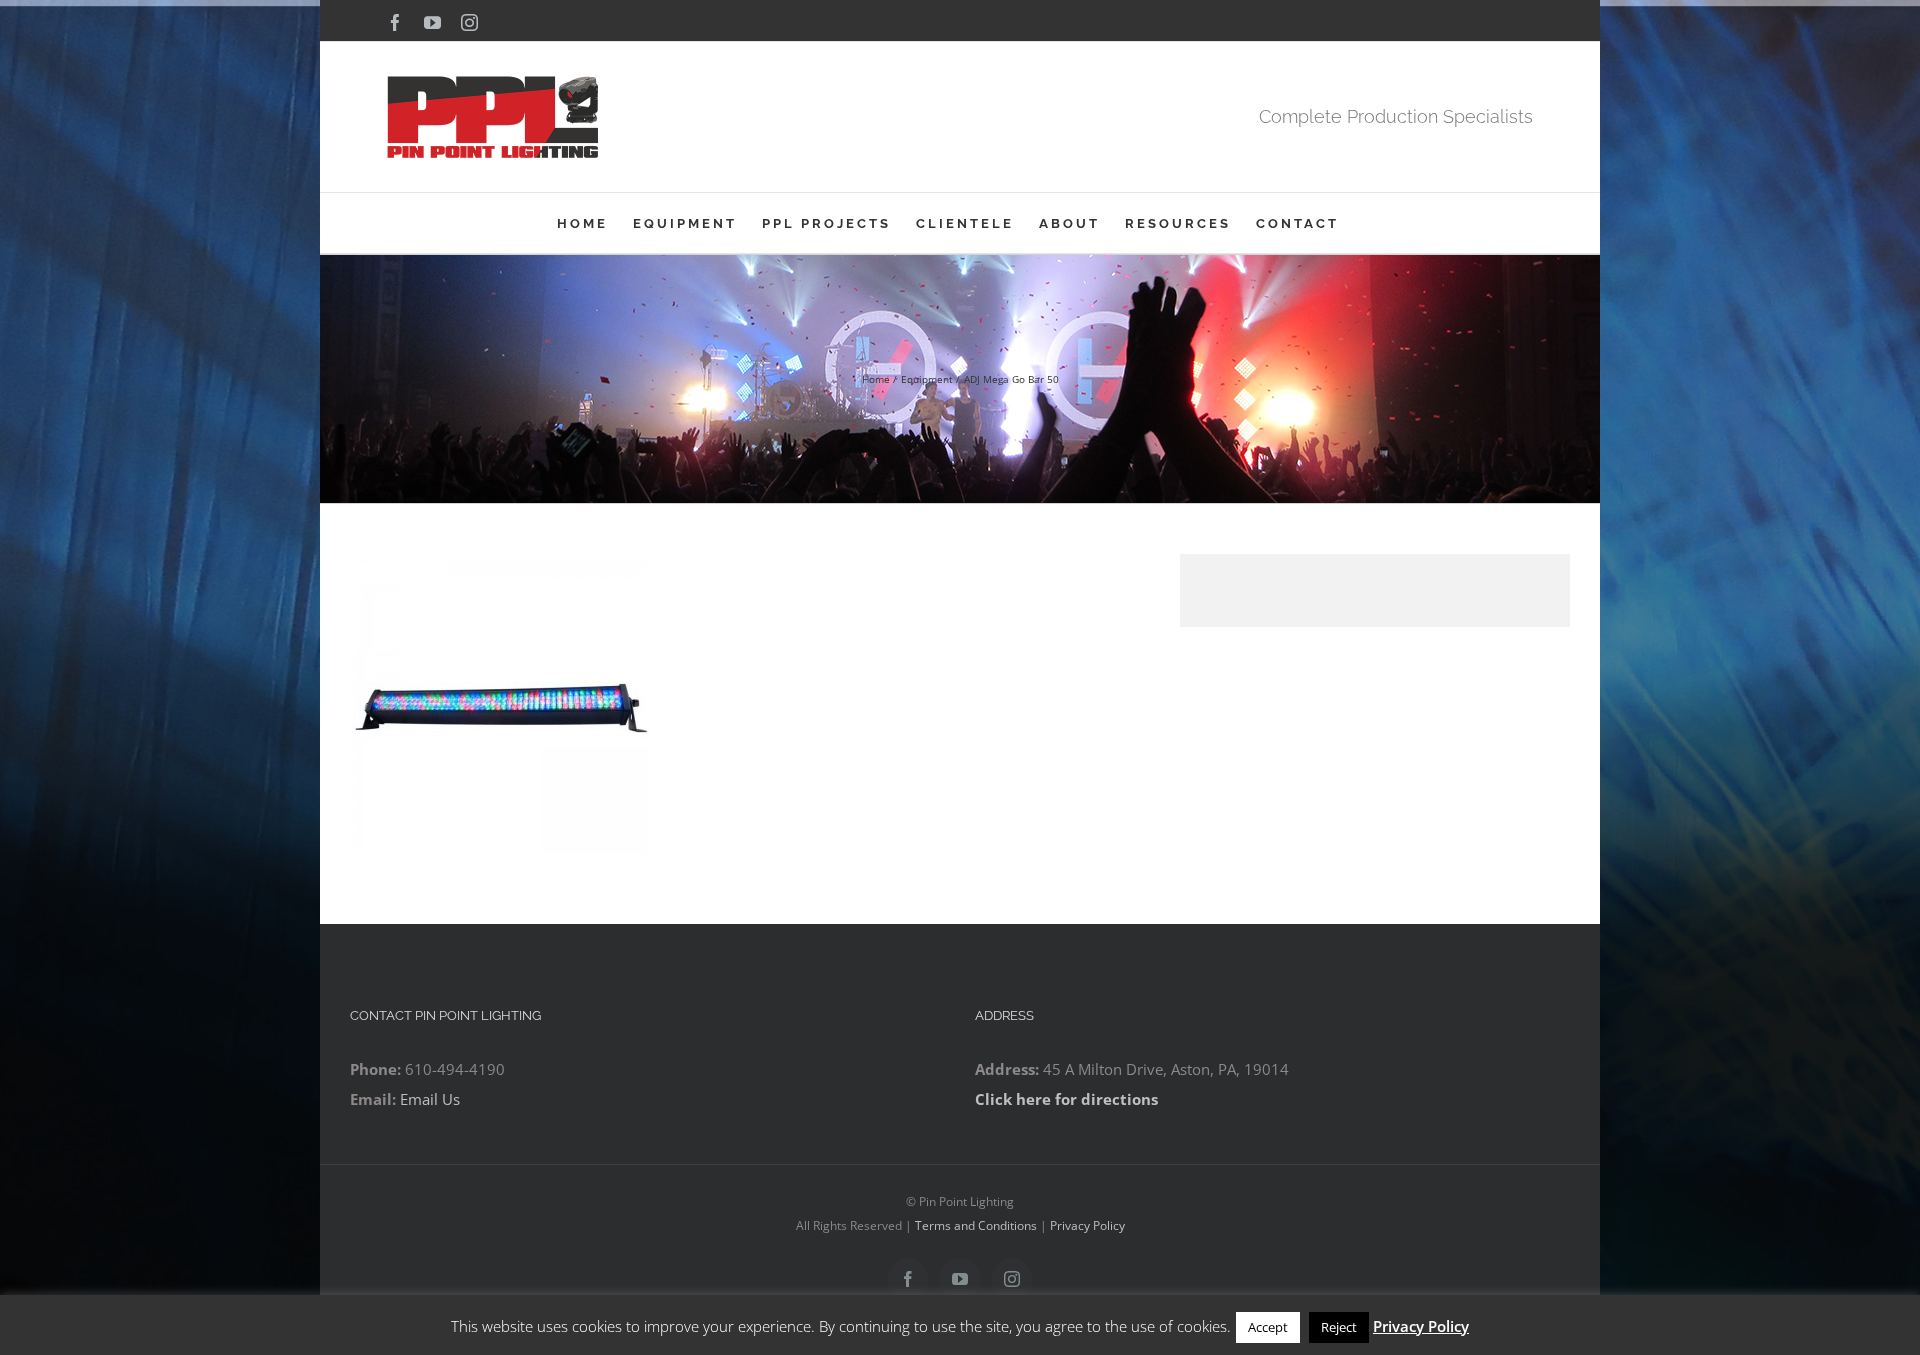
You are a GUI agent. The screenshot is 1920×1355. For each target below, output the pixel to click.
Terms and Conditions (976, 1225)
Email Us (430, 1099)
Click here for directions (1066, 1099)
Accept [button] (1268, 1327)
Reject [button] (1339, 1327)
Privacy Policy (1087, 1225)
